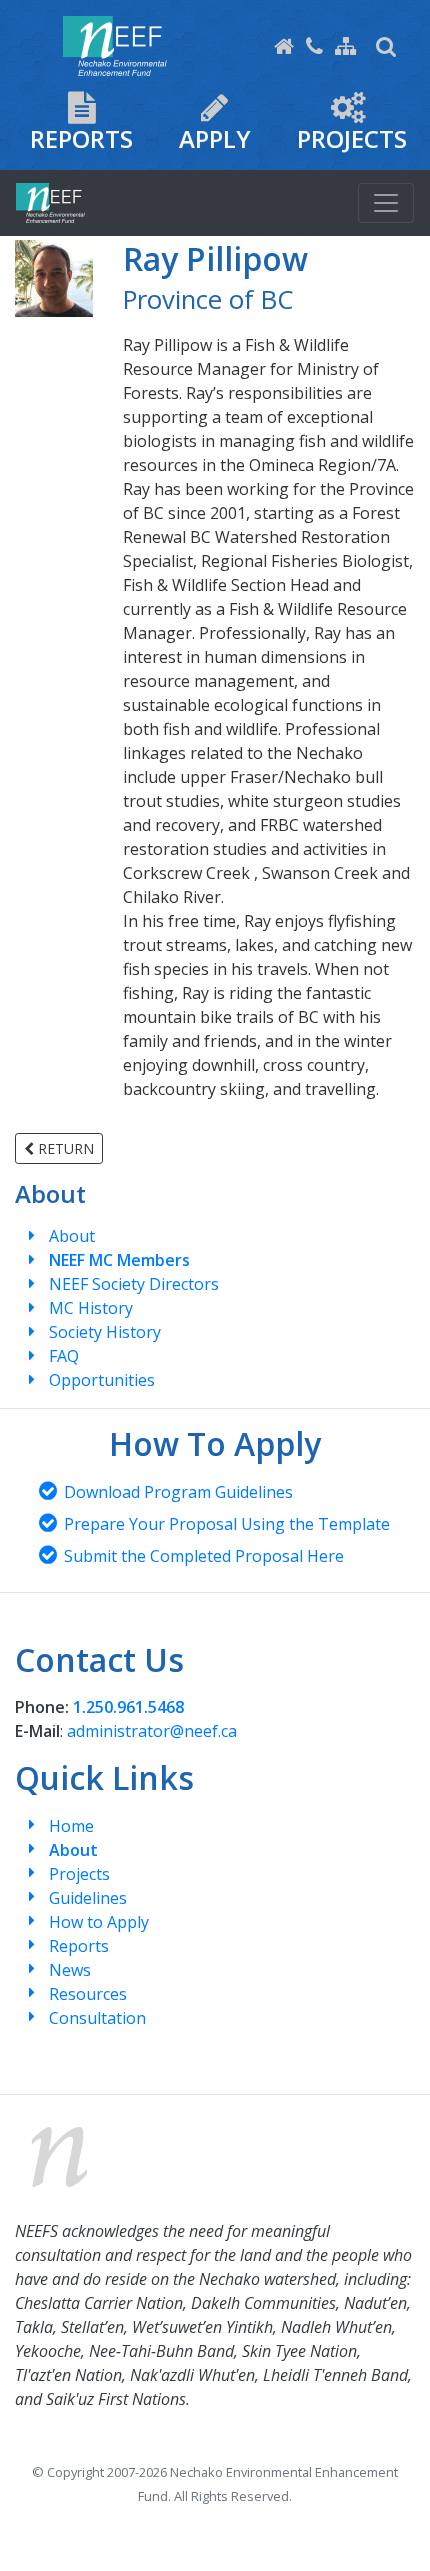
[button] (386, 45)
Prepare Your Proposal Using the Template (227, 1524)
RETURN (64, 1148)
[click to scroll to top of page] (393, 2531)
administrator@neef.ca (152, 1731)
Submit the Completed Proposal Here (204, 1556)
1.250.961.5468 (128, 1707)
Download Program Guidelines (178, 1492)
